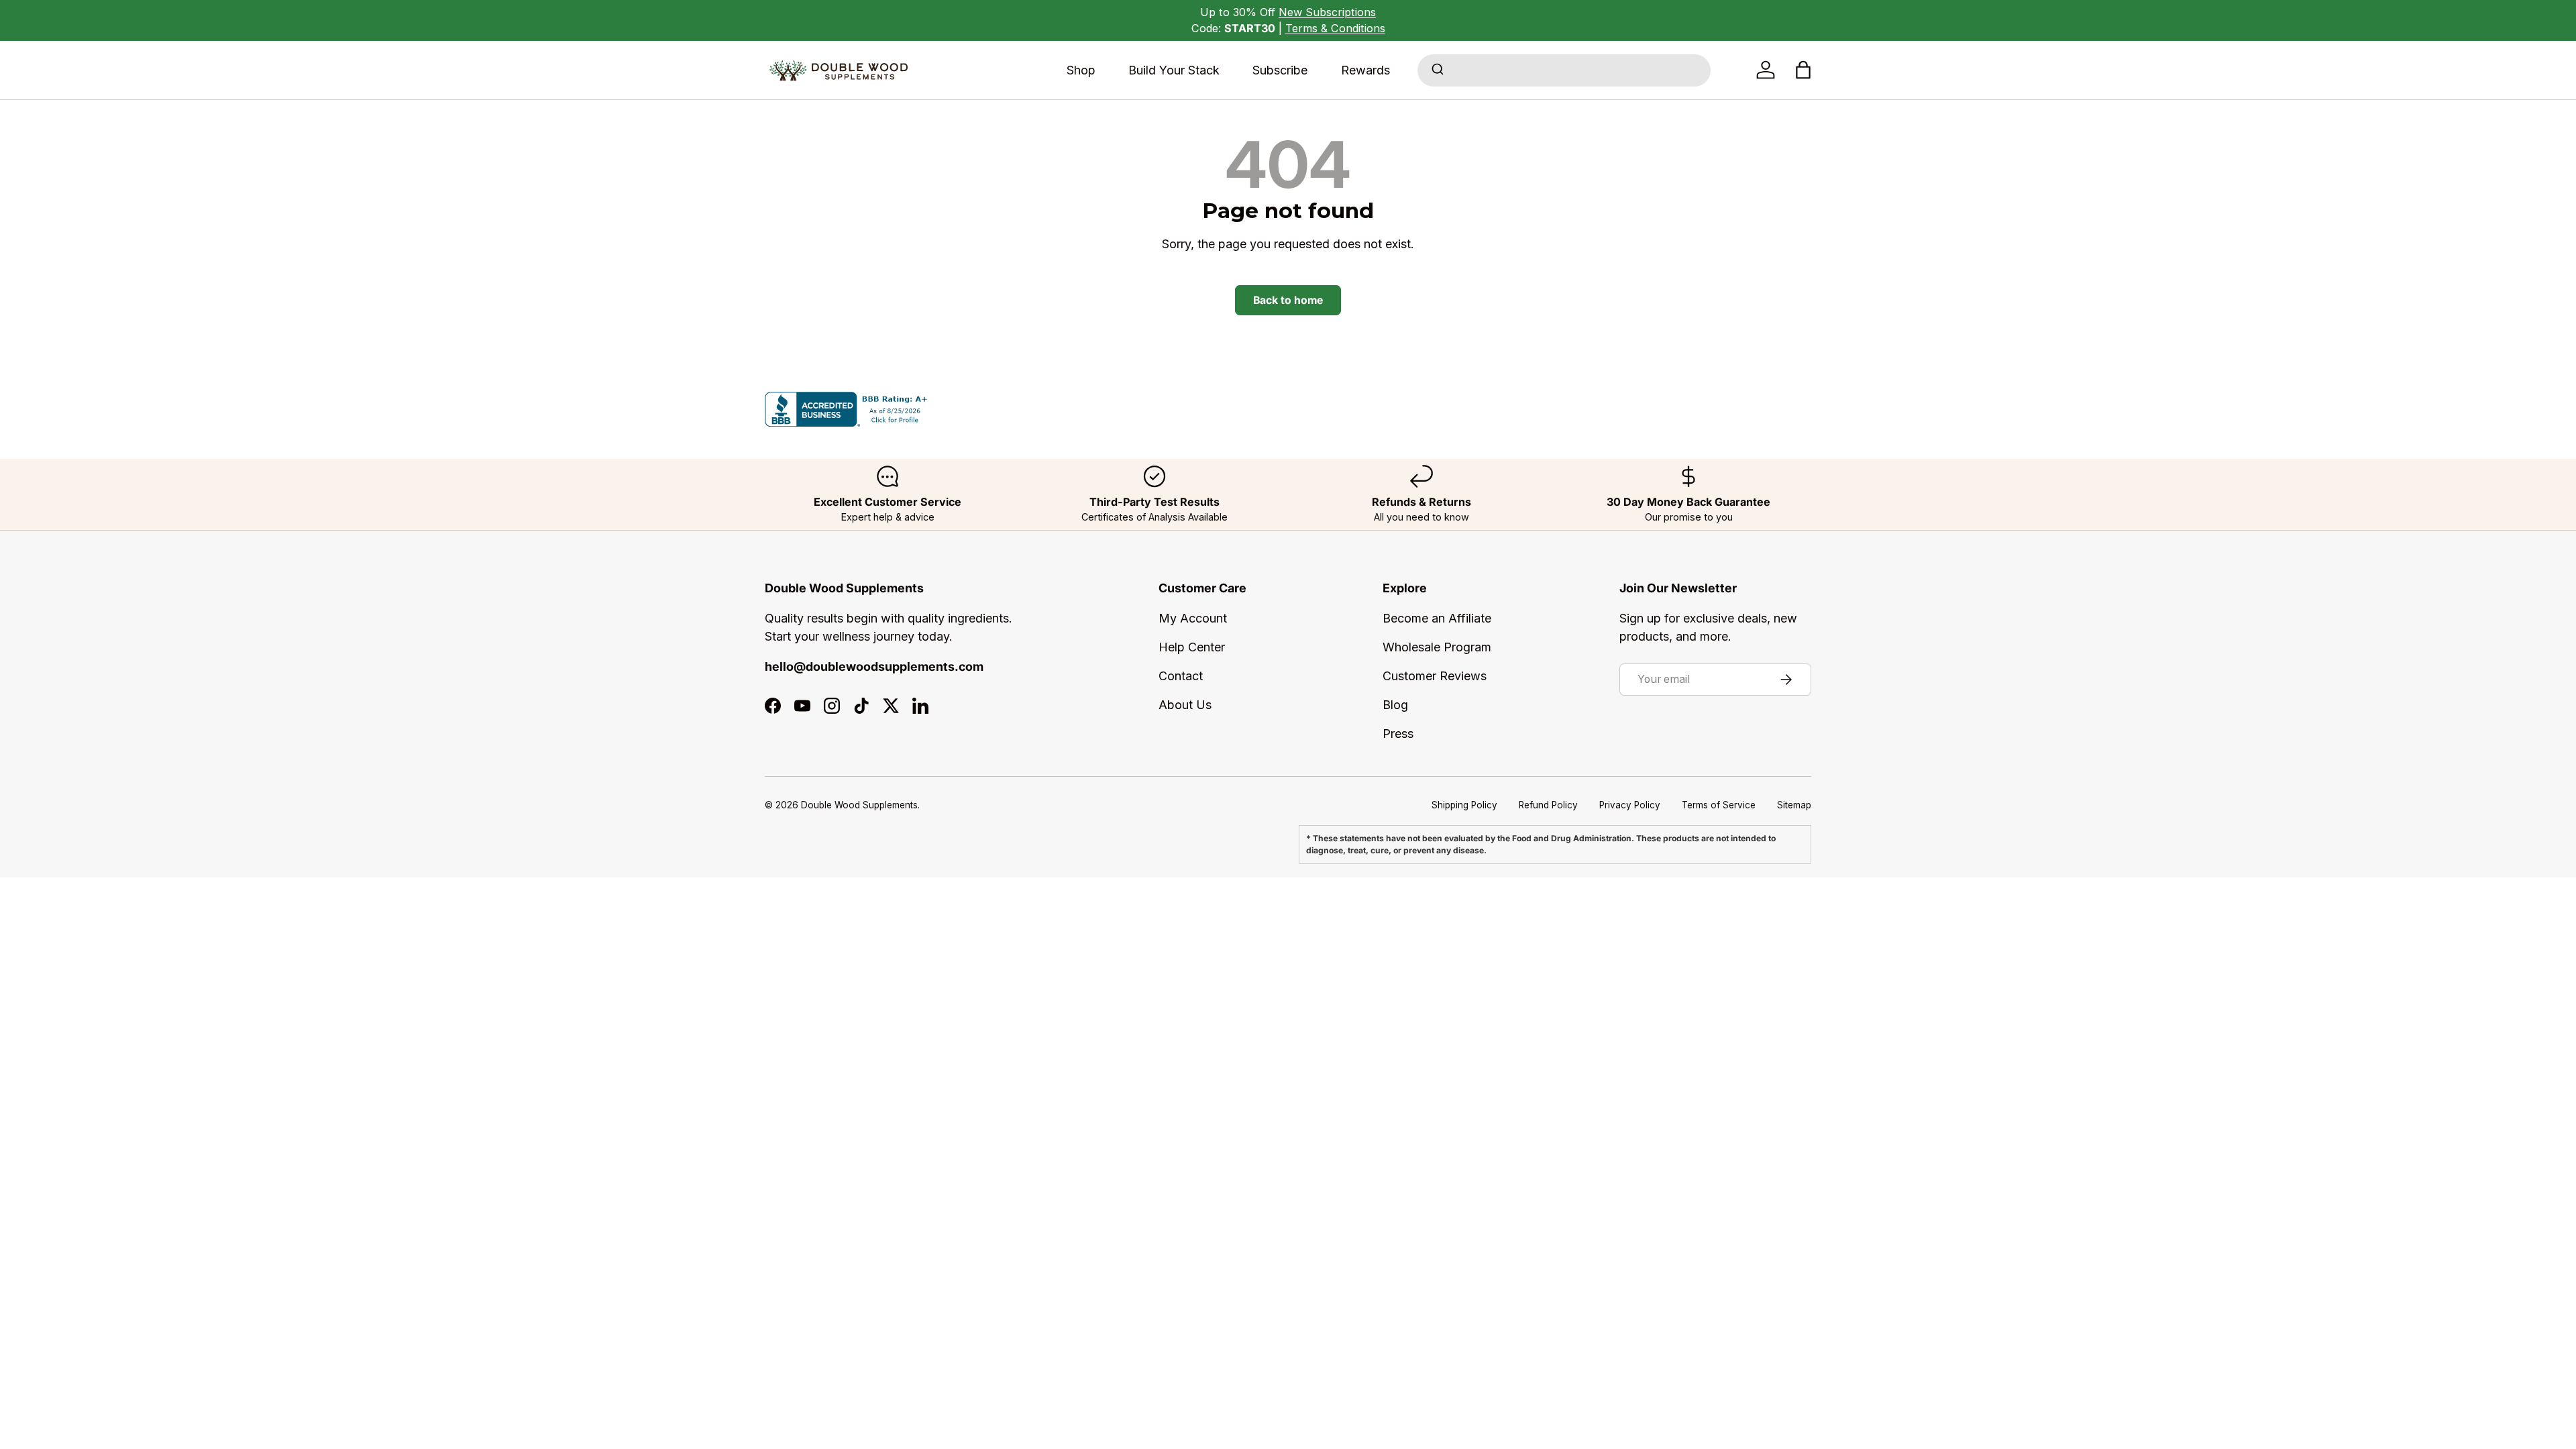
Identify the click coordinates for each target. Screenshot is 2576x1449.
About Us (1185, 705)
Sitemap (1794, 805)
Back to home (1288, 300)
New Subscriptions (1327, 12)
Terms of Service (1719, 805)
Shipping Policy (1464, 805)
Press (1398, 734)
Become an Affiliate (1437, 618)
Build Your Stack (1174, 70)
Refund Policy (1548, 805)
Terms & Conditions (1335, 28)
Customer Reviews (1435, 676)
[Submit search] (1437, 70)
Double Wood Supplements (859, 805)
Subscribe (1280, 70)
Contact (1181, 676)
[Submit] (1437, 70)
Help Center (1192, 647)
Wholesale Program (1437, 647)
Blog (1395, 705)
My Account (1193, 618)
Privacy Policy (1630, 805)
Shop (1081, 70)
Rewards (1365, 70)
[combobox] (1564, 70)
